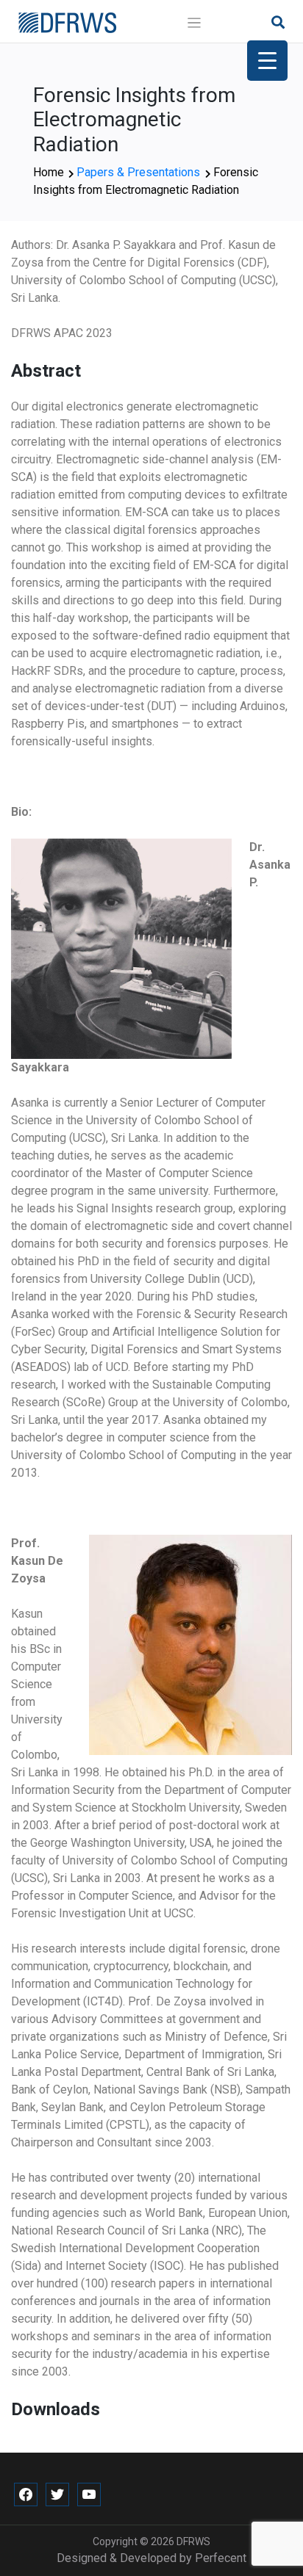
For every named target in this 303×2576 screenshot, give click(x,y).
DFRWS (193, 2541)
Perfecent (221, 2558)
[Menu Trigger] (267, 61)
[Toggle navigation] (195, 23)
